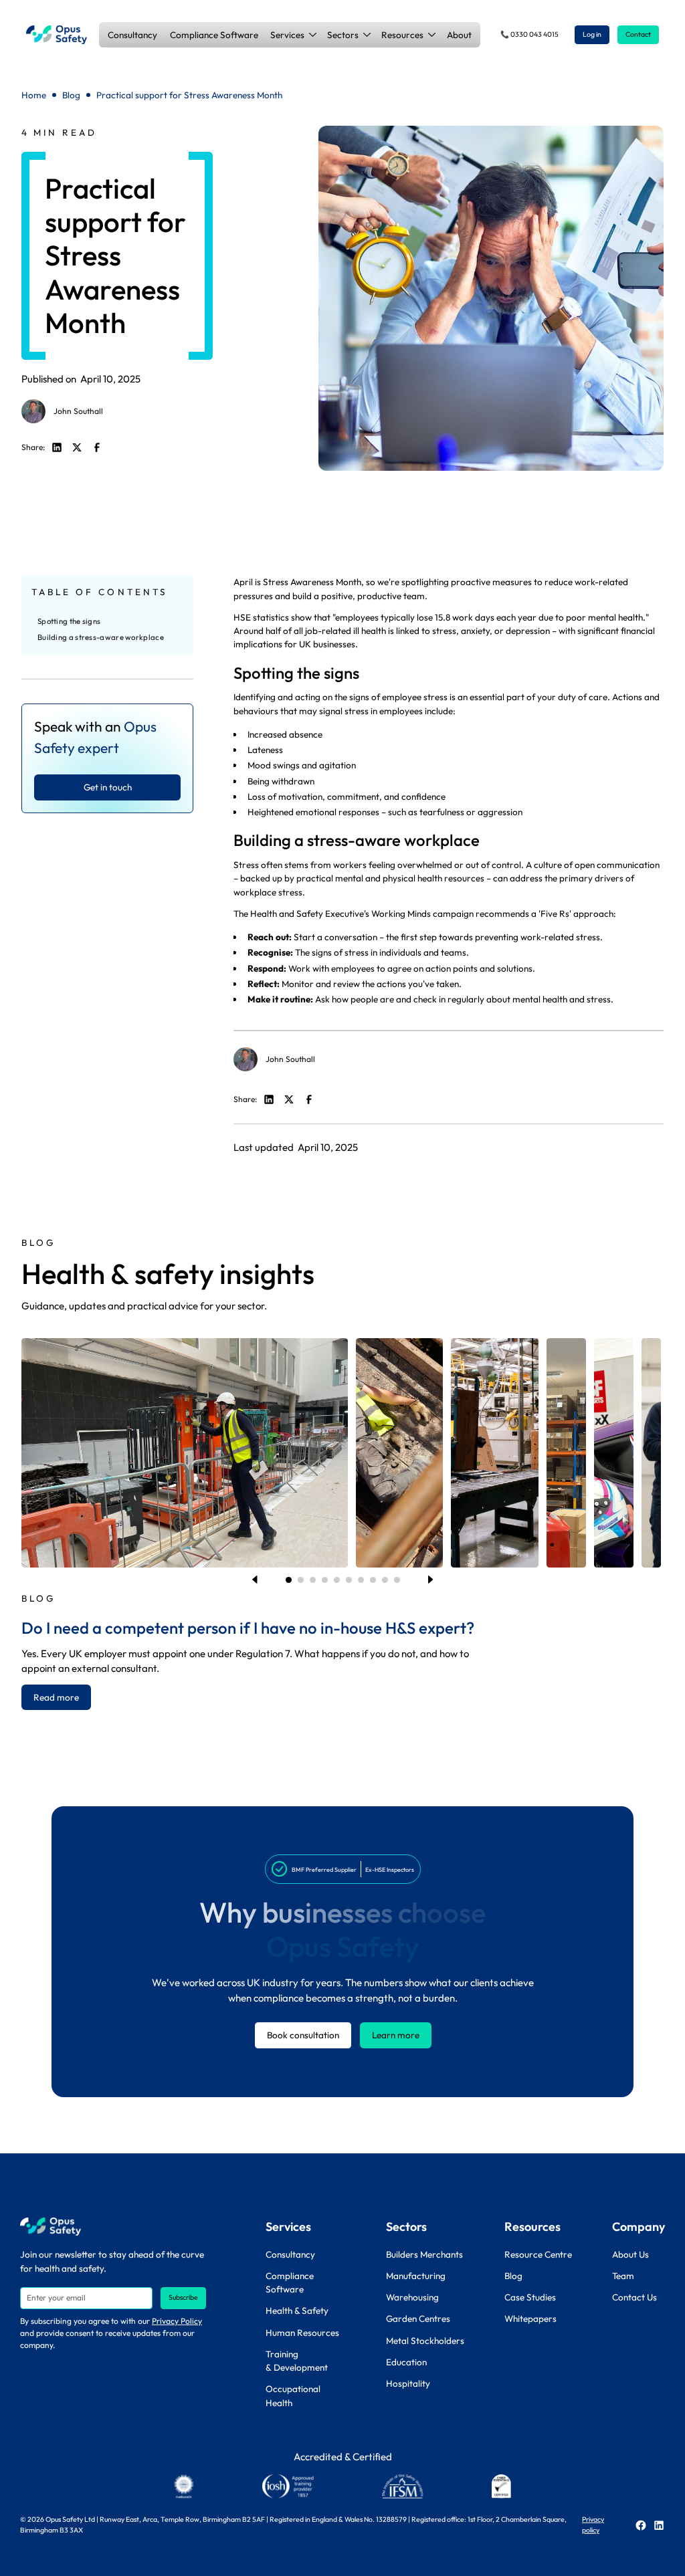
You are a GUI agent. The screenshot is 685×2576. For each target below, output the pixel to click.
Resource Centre (538, 2254)
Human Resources (302, 2333)
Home (34, 95)
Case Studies (530, 2297)
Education (406, 2362)
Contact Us (634, 2297)
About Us (630, 2254)
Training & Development (297, 2361)
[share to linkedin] (57, 447)
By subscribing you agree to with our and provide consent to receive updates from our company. (111, 2333)
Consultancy (132, 35)
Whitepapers (530, 2319)
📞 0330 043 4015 (529, 34)
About (459, 35)
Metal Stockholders (425, 2341)
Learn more (396, 2035)
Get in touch (108, 787)
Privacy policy (593, 2525)
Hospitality (408, 2383)
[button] (293, 35)
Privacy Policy (177, 2321)
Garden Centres (418, 2319)
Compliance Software (214, 35)
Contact (638, 34)
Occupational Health (293, 2395)
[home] (57, 35)
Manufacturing (416, 2276)
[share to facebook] (97, 447)
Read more (56, 1697)
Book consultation (303, 2035)
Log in (592, 34)
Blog (71, 95)
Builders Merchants (424, 2254)
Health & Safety (297, 2311)
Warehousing (412, 2297)
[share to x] (77, 447)
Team (623, 2276)
